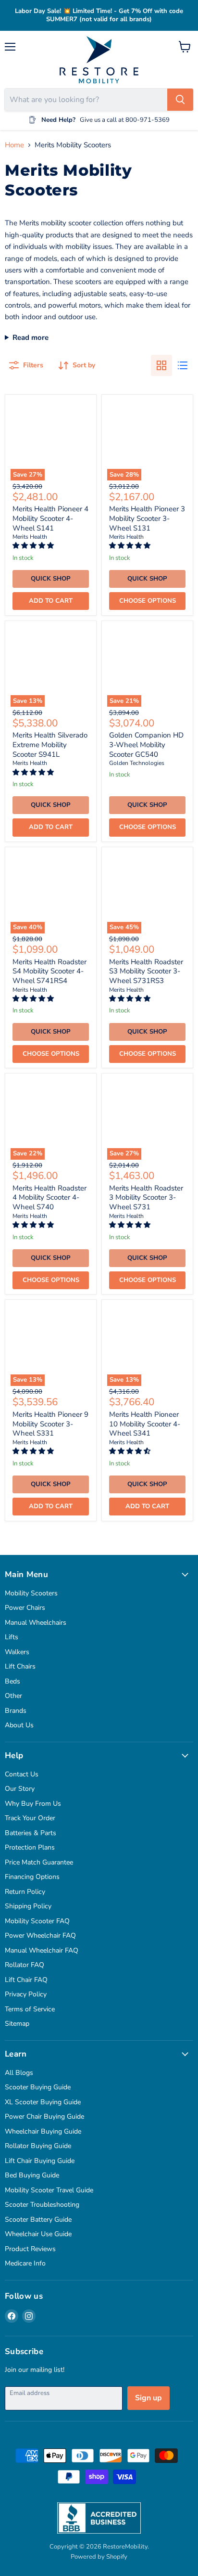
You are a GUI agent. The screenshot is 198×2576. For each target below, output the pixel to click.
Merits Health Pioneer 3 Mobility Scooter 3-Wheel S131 (147, 518)
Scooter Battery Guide (38, 2220)
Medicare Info (25, 2263)
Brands (16, 1711)
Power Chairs (25, 1608)
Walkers (17, 1652)
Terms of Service (30, 2009)
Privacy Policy (26, 1994)
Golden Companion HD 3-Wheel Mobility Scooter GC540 (146, 744)
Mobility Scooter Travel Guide (49, 2190)
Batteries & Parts (31, 1833)
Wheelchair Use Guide (38, 2234)
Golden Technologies (137, 763)
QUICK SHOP (51, 579)
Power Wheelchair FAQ (40, 1935)
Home (14, 145)
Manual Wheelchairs (36, 1623)
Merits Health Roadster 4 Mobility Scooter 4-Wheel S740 (49, 1197)
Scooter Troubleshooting (42, 2205)
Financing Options (32, 1877)
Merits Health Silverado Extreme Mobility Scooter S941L (50, 744)
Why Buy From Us (33, 1804)
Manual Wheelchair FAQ (42, 1950)
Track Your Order (30, 1818)
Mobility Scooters (31, 1593)
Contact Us (22, 1774)
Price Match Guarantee (39, 1862)
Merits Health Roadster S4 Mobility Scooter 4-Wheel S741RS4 (49, 971)
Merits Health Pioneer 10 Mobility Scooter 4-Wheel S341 (145, 1424)
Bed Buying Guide (32, 2175)
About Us (19, 1725)
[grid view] (161, 365)
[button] (34, 546)
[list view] (183, 365)
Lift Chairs (20, 1666)
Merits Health (30, 537)
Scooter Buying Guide (38, 2087)
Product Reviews (30, 2249)
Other (13, 1696)
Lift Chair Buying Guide (40, 2161)
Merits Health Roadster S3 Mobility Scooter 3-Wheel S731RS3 (146, 971)
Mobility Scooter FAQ (37, 1921)
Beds (12, 1681)
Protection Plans (30, 1847)
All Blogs (19, 2073)
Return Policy (25, 1892)
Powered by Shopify (99, 2557)
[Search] (180, 100)
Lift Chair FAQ (26, 1980)
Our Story (20, 1789)
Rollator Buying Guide (38, 2146)
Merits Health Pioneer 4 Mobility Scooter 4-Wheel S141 (50, 518)
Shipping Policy (28, 1906)
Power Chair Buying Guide (44, 2116)
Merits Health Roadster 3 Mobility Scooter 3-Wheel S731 (146, 1197)
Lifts (12, 1637)
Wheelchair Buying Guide (43, 2131)
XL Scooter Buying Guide (43, 2102)
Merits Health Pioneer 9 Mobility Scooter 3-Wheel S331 (50, 1424)
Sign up (148, 2398)
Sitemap (17, 2024)
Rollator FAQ (25, 1965)
